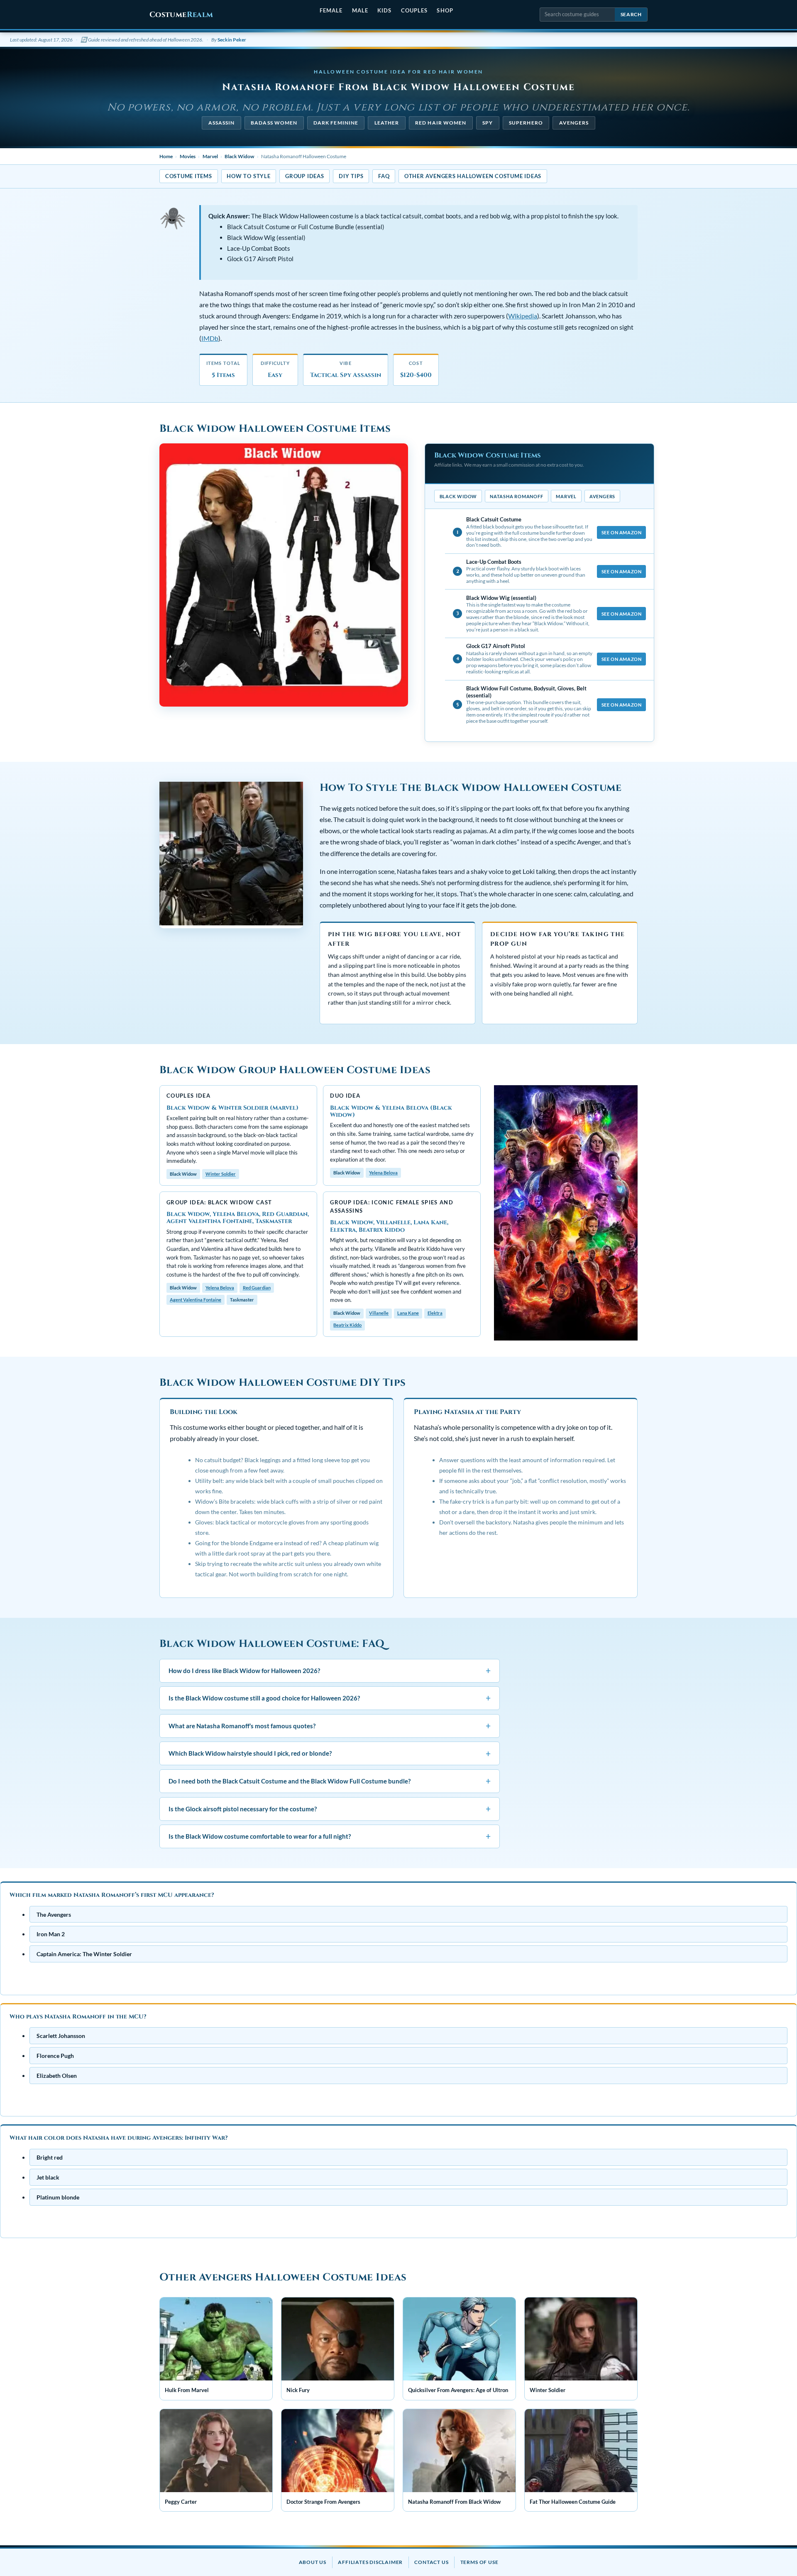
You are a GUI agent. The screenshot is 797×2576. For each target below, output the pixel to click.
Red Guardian (257, 1288)
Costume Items (189, 176)
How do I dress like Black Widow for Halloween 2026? (330, 1670)
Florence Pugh (55, 2056)
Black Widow (239, 156)
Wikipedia (523, 316)
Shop (445, 10)
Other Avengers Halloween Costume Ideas (473, 176)
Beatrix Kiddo (347, 1325)
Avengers (574, 123)
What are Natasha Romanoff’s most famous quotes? (330, 1726)
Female (331, 10)
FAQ (384, 176)
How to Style (248, 176)
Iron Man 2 (51, 1934)
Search (631, 14)
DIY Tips (351, 176)
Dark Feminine (336, 123)
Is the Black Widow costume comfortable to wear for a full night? (330, 1836)
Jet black (48, 2177)
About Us (313, 2562)
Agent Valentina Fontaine (196, 1300)
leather (387, 123)
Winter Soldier (221, 1174)
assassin (222, 123)
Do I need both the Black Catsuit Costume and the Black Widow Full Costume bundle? (330, 1781)
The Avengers (54, 1914)
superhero (526, 123)
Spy (488, 123)
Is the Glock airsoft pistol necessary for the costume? (330, 1809)
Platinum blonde (58, 2197)
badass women (274, 123)
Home (166, 156)
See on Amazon (621, 532)
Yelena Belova (383, 1173)
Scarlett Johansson (61, 2036)
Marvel (210, 156)
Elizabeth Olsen (57, 2076)
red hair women (441, 123)
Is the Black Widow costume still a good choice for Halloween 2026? (330, 1698)
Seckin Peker (232, 40)
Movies (188, 156)
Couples (414, 10)
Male (360, 10)
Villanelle (379, 1313)
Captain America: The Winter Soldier (84, 1954)
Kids (384, 10)
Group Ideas (304, 176)
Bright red (50, 2157)
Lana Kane (408, 1313)
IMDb (210, 338)
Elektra (435, 1313)
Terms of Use (479, 2562)
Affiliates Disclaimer (370, 2562)
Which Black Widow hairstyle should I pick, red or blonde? (330, 1753)
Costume (181, 15)
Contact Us (431, 2562)
